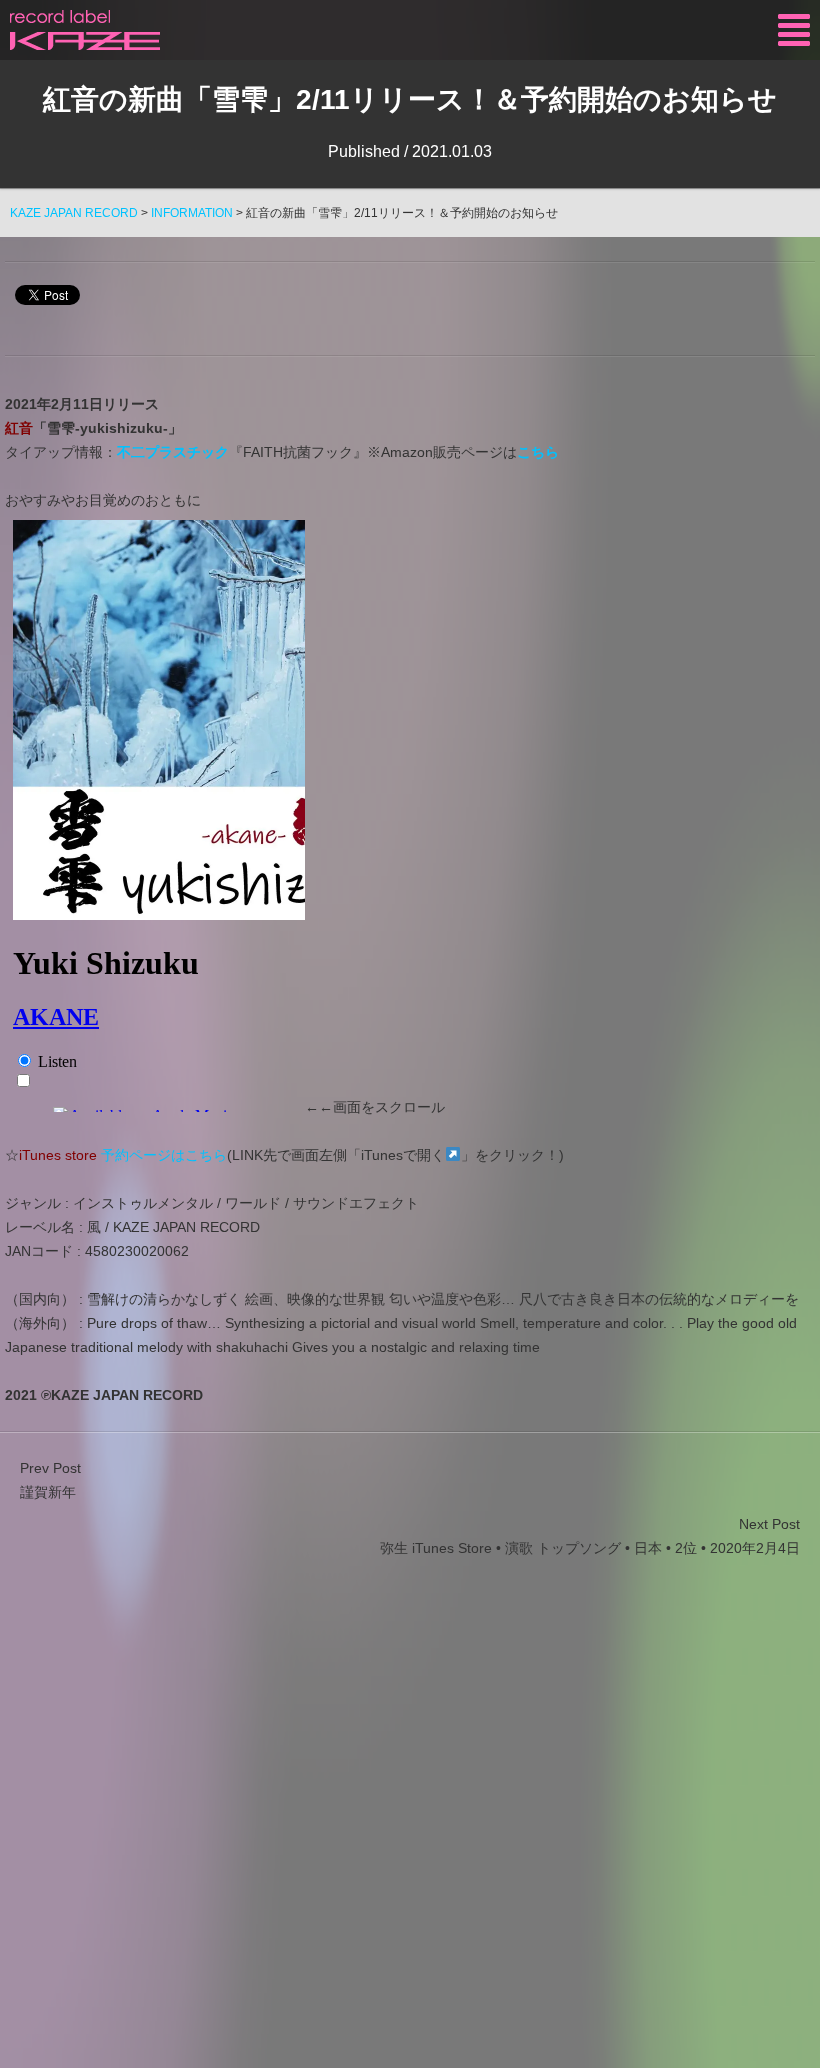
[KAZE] (85, 30)
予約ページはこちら (164, 1155)
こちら (538, 452)
